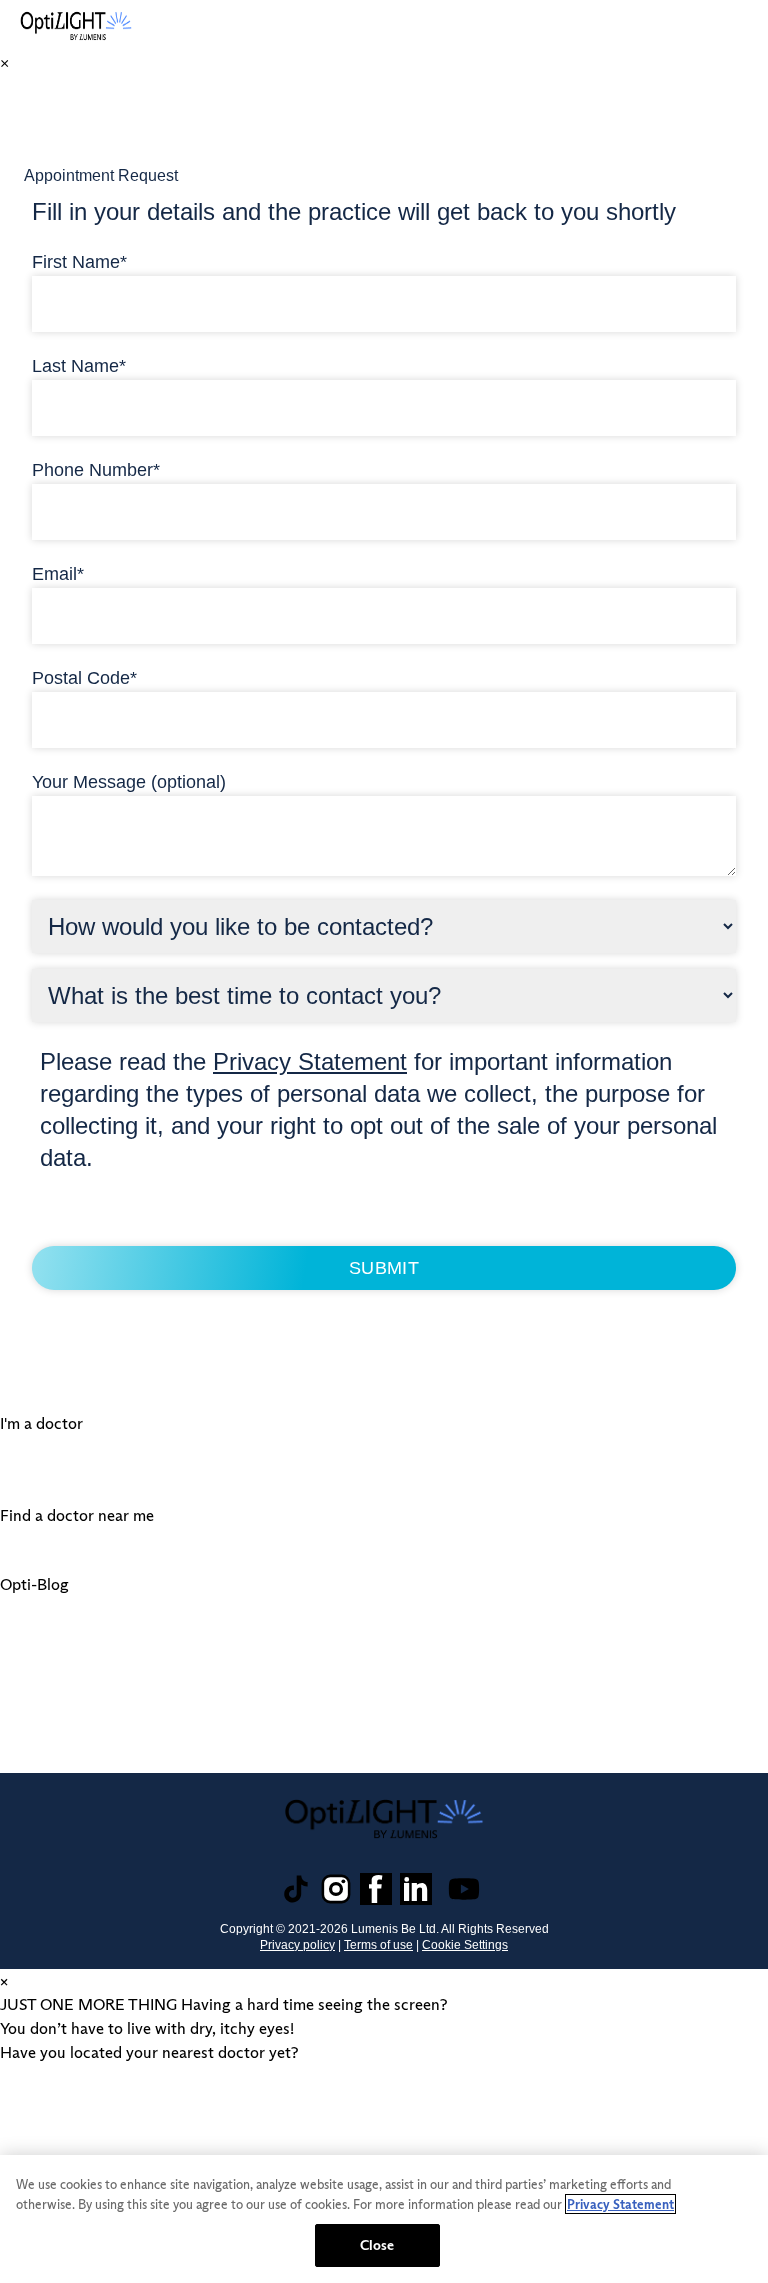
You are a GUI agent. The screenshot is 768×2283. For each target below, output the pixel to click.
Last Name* (79, 366)
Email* (58, 574)
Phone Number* (96, 470)
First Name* (79, 262)
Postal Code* (84, 678)
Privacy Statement (310, 1061)
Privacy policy (297, 1945)
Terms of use (378, 1945)
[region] (384, 2219)
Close (377, 2245)
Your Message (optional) (129, 782)
